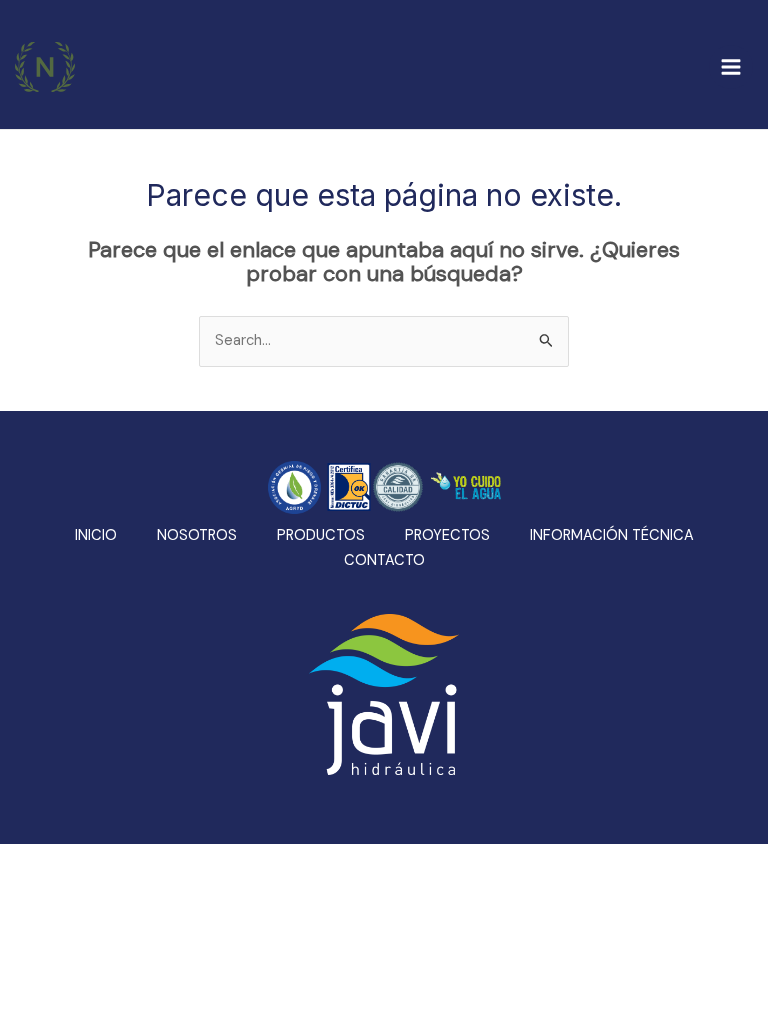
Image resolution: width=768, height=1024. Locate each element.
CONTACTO (384, 560)
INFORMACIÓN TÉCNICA (612, 535)
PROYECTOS (447, 535)
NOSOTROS (197, 535)
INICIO (96, 535)
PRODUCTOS (321, 535)
